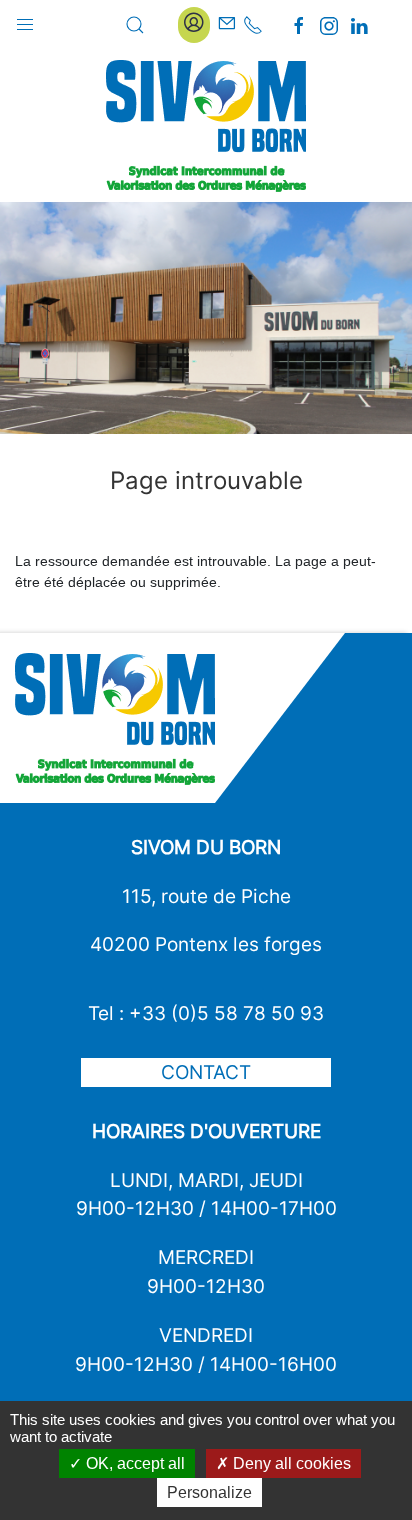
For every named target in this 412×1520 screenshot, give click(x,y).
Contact (206, 1072)
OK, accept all (133, 1463)
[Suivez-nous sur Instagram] (329, 26)
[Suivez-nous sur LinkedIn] (359, 26)
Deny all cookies (290, 1463)
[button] (25, 20)
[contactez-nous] (227, 25)
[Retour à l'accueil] (206, 126)
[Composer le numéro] (253, 25)
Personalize (209, 1492)
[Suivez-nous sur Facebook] (299, 26)
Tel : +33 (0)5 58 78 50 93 (206, 1013)
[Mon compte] (194, 25)
